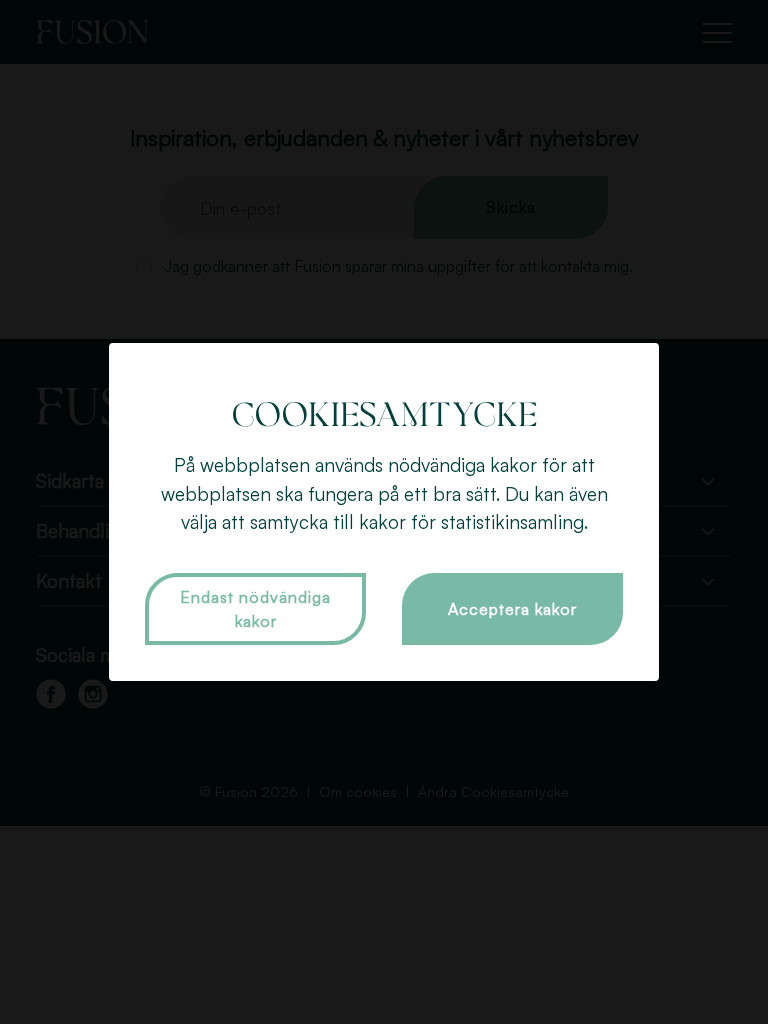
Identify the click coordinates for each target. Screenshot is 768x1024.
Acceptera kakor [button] (512, 609)
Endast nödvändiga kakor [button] (255, 609)
